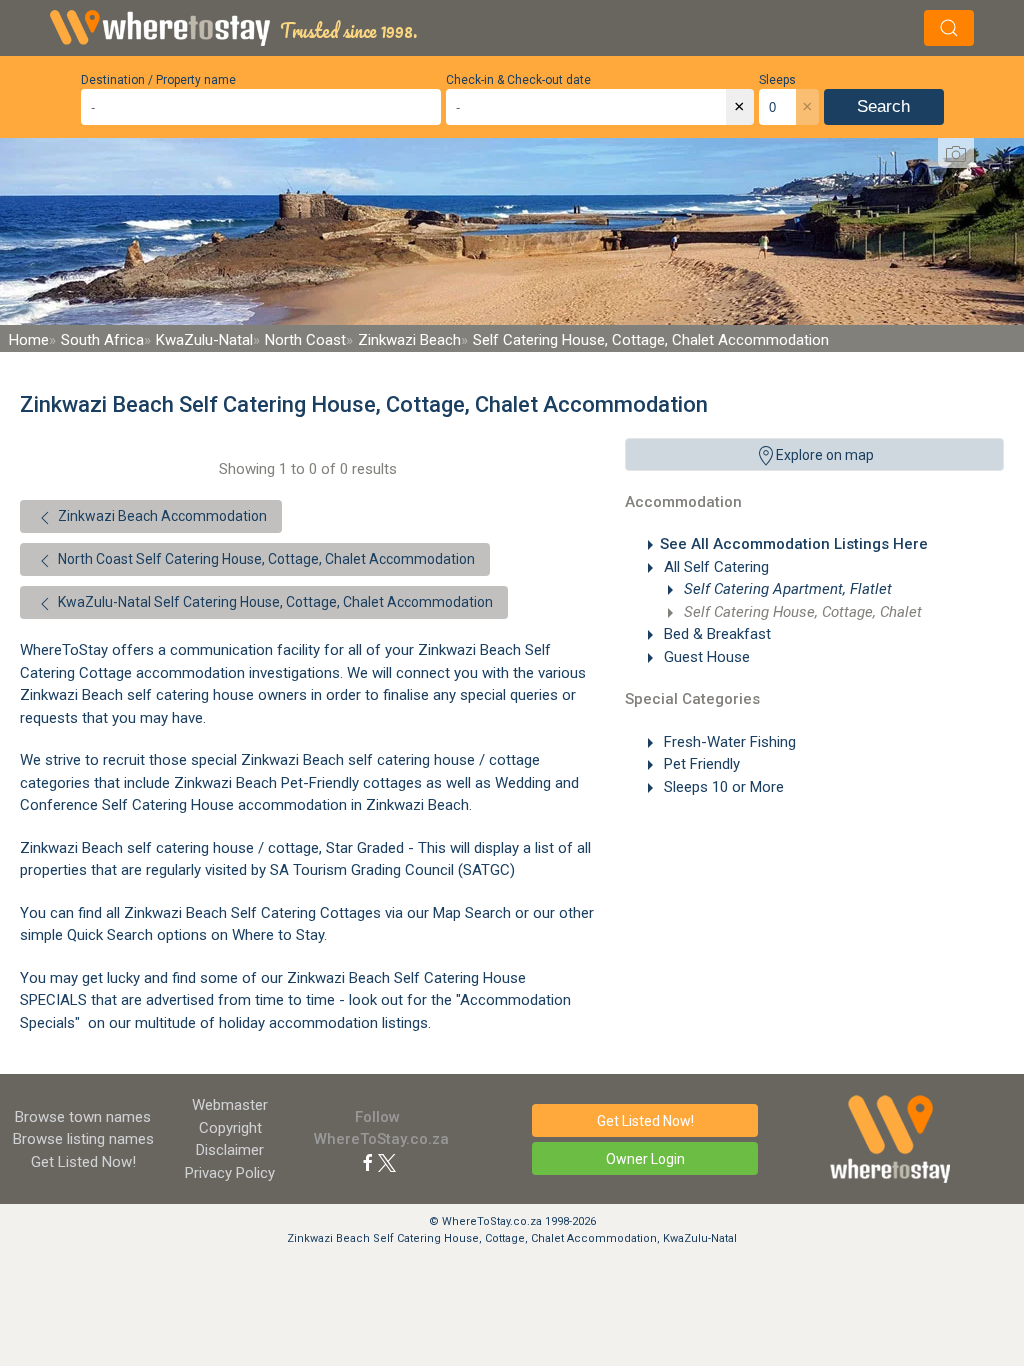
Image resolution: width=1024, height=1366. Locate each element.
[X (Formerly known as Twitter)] (387, 1162)
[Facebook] (368, 1162)
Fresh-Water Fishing (728, 742)
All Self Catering (714, 567)
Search (883, 106)
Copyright (230, 1128)
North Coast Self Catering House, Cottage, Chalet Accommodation (265, 559)
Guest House (705, 657)
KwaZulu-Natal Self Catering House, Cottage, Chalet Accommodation (274, 602)
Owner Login (645, 1159)
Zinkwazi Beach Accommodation (161, 516)
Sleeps (777, 80)
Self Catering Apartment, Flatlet (786, 589)
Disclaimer (230, 1150)
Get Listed (83, 1162)
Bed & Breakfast (715, 634)
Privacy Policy (230, 1173)
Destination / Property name (158, 80)
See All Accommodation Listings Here (794, 544)
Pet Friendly (700, 764)
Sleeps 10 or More (722, 787)
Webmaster (230, 1105)
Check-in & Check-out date (518, 80)
